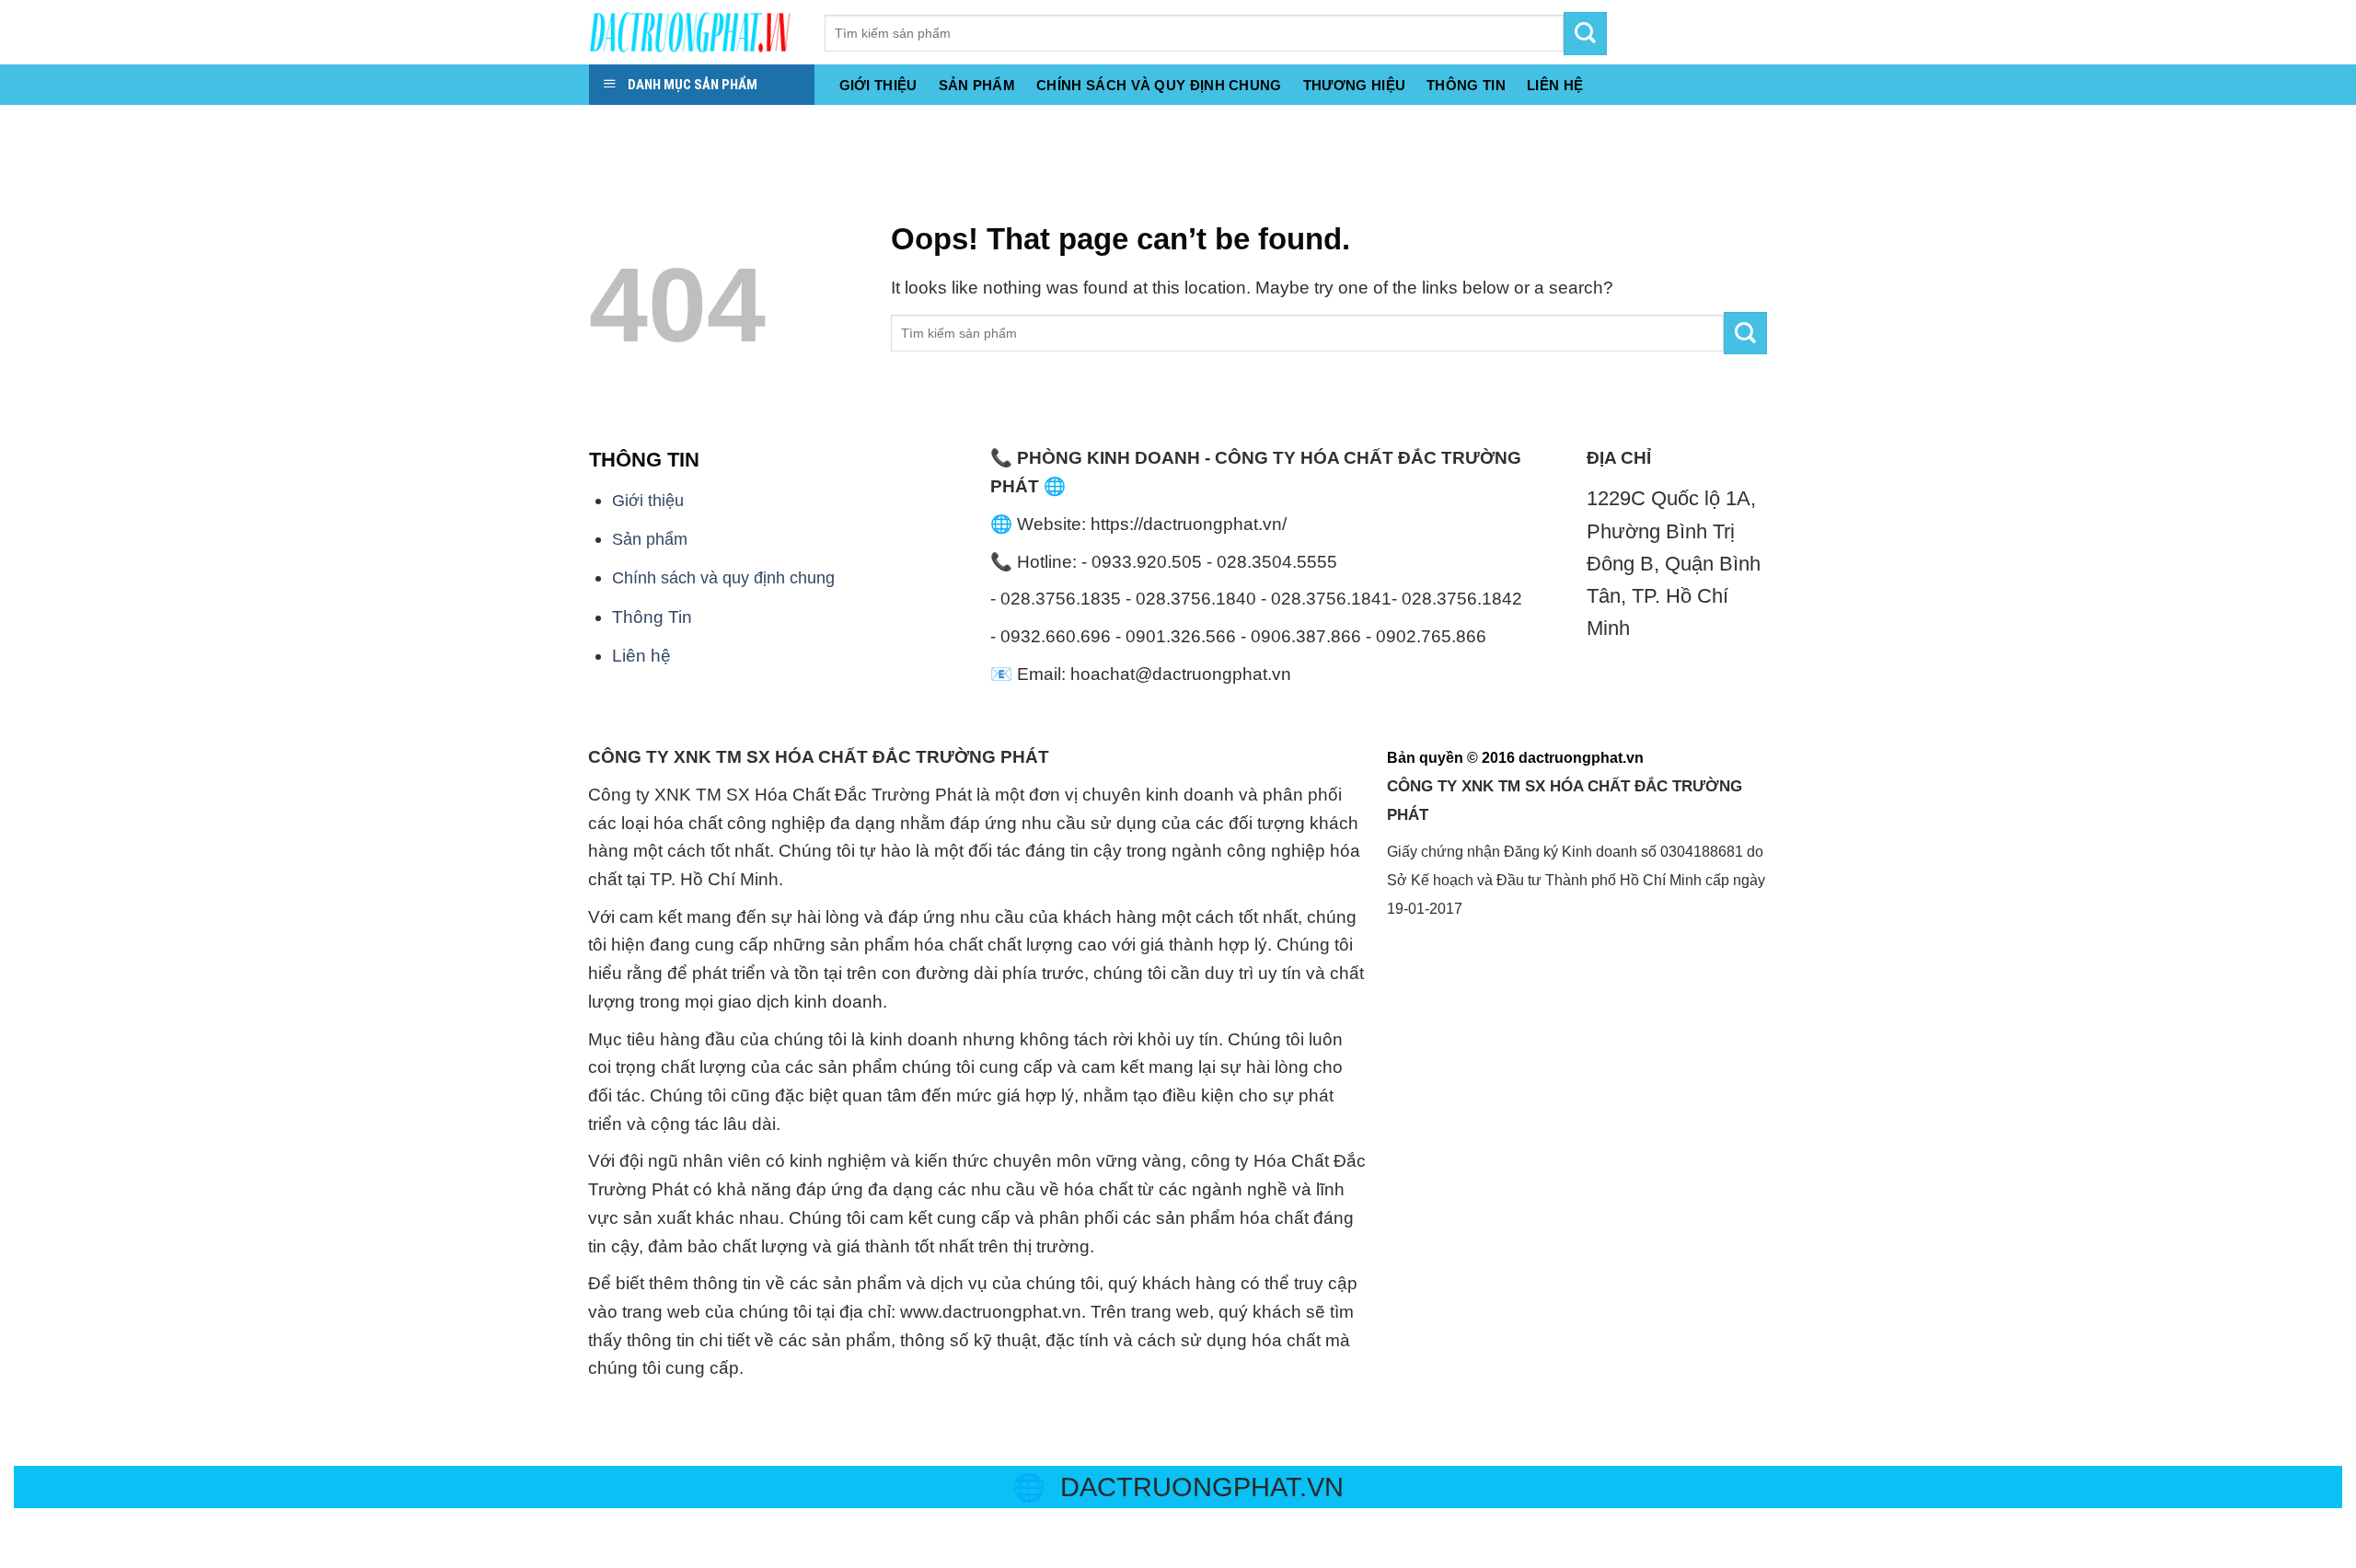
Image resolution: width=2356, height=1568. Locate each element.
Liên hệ (641, 656)
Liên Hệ (1555, 85)
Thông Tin (652, 617)
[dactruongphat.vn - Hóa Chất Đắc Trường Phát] (693, 32)
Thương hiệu (1354, 85)
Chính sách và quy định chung (1159, 85)
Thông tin (1466, 85)
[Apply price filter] (1745, 334)
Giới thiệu (878, 85)
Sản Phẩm (977, 85)
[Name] (22, 126)
